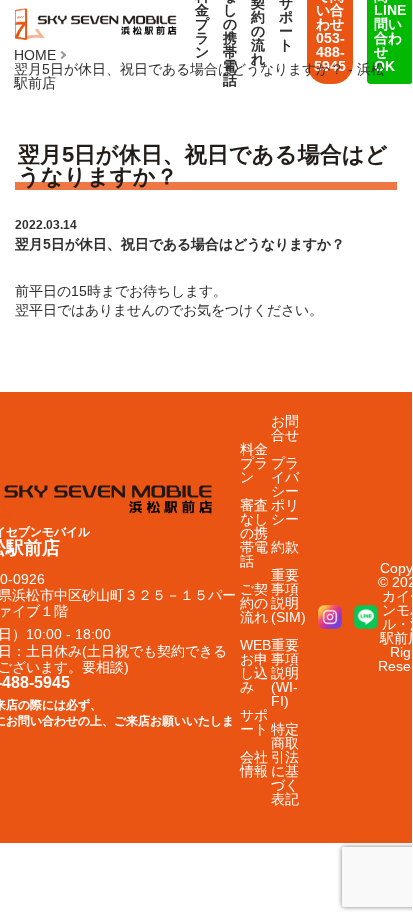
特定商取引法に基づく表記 (285, 764)
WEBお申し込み (255, 666)
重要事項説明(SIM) (288, 596)
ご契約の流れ (254, 603)
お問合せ (285, 428)
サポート (254, 722)
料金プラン (254, 463)
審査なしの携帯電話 (254, 533)
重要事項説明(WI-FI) (285, 673)
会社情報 (254, 764)
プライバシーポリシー (285, 491)
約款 (285, 547)
